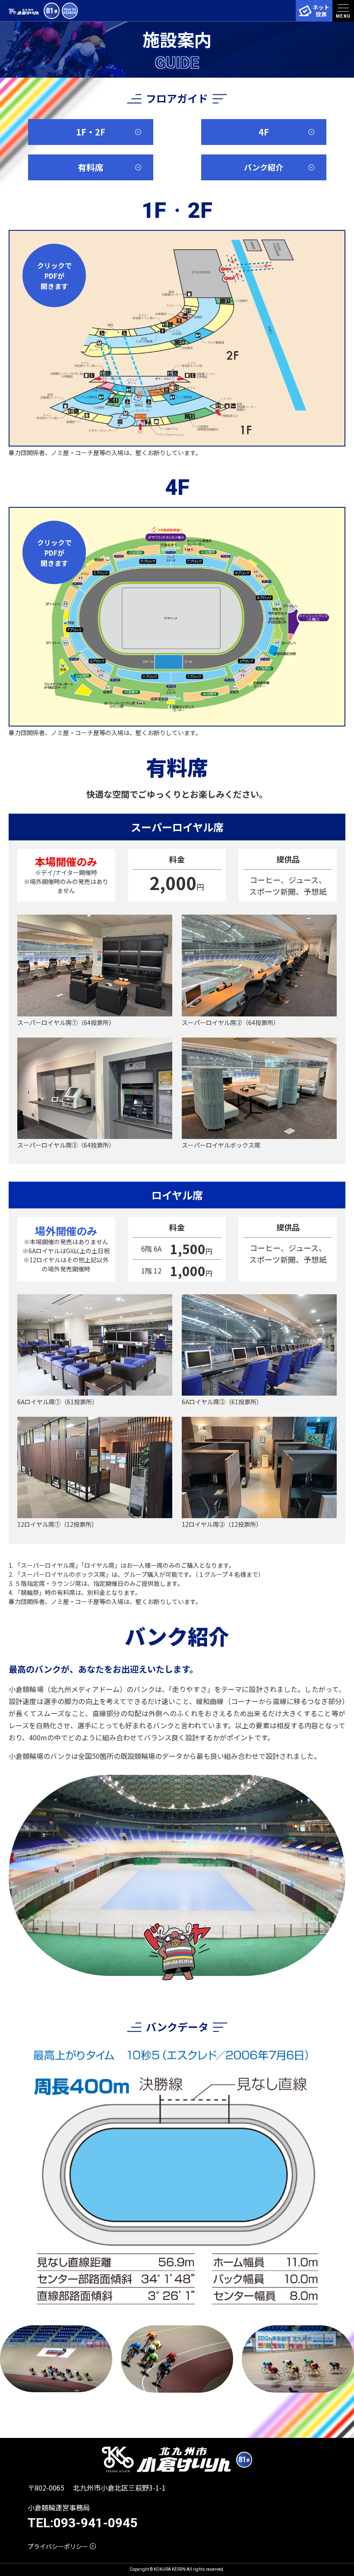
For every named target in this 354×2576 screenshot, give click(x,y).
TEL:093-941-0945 (82, 2523)
